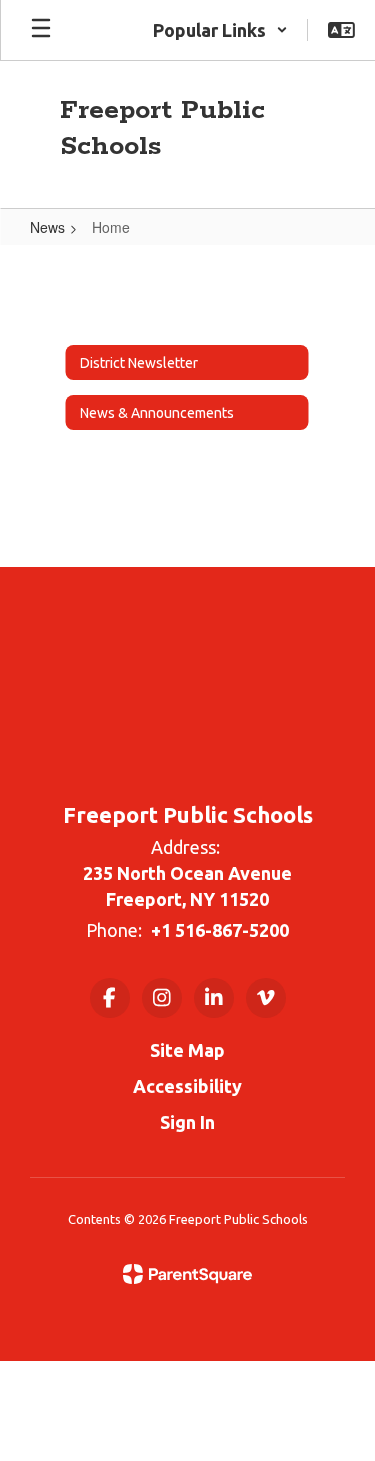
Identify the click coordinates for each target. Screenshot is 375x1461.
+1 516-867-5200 (220, 930)
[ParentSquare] (187, 1274)
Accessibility (187, 1086)
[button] (220, 30)
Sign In (187, 1122)
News (47, 227)
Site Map (187, 1050)
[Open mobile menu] (41, 30)
